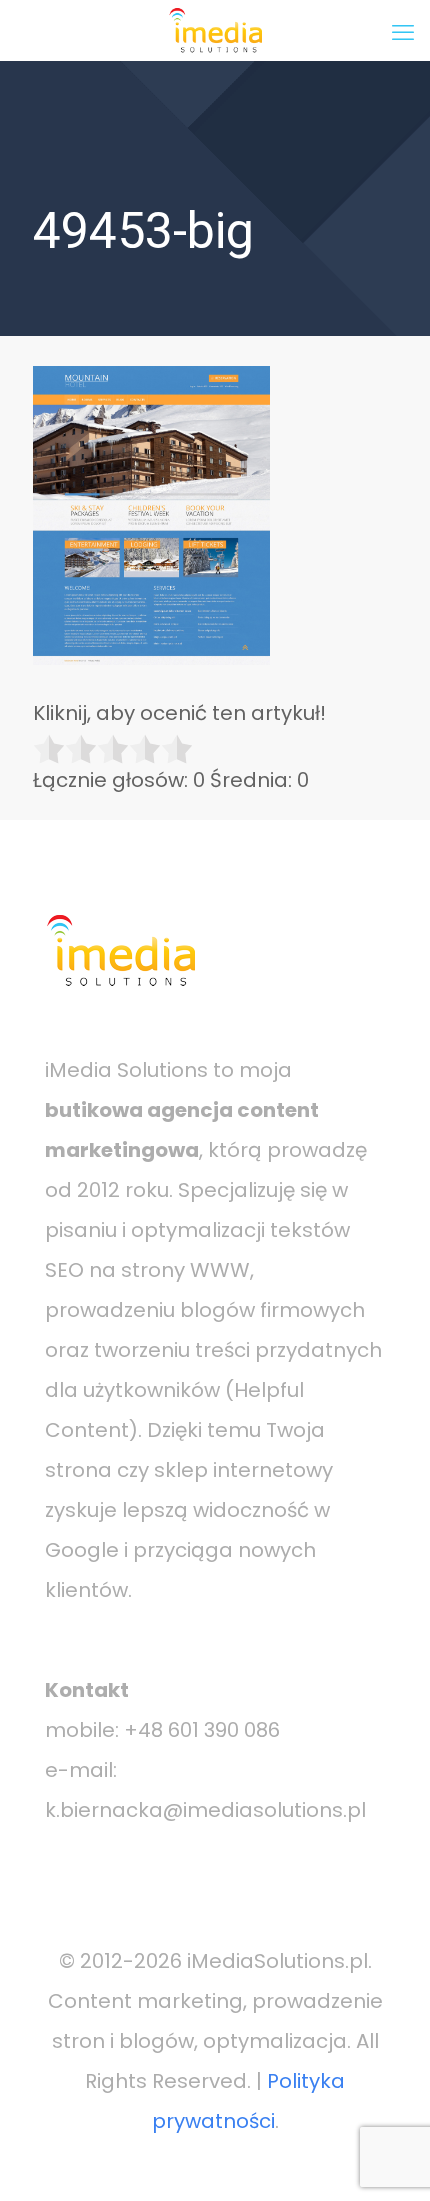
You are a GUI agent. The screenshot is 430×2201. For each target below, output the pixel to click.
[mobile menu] (403, 30)
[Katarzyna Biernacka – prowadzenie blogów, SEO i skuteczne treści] (215, 30)
